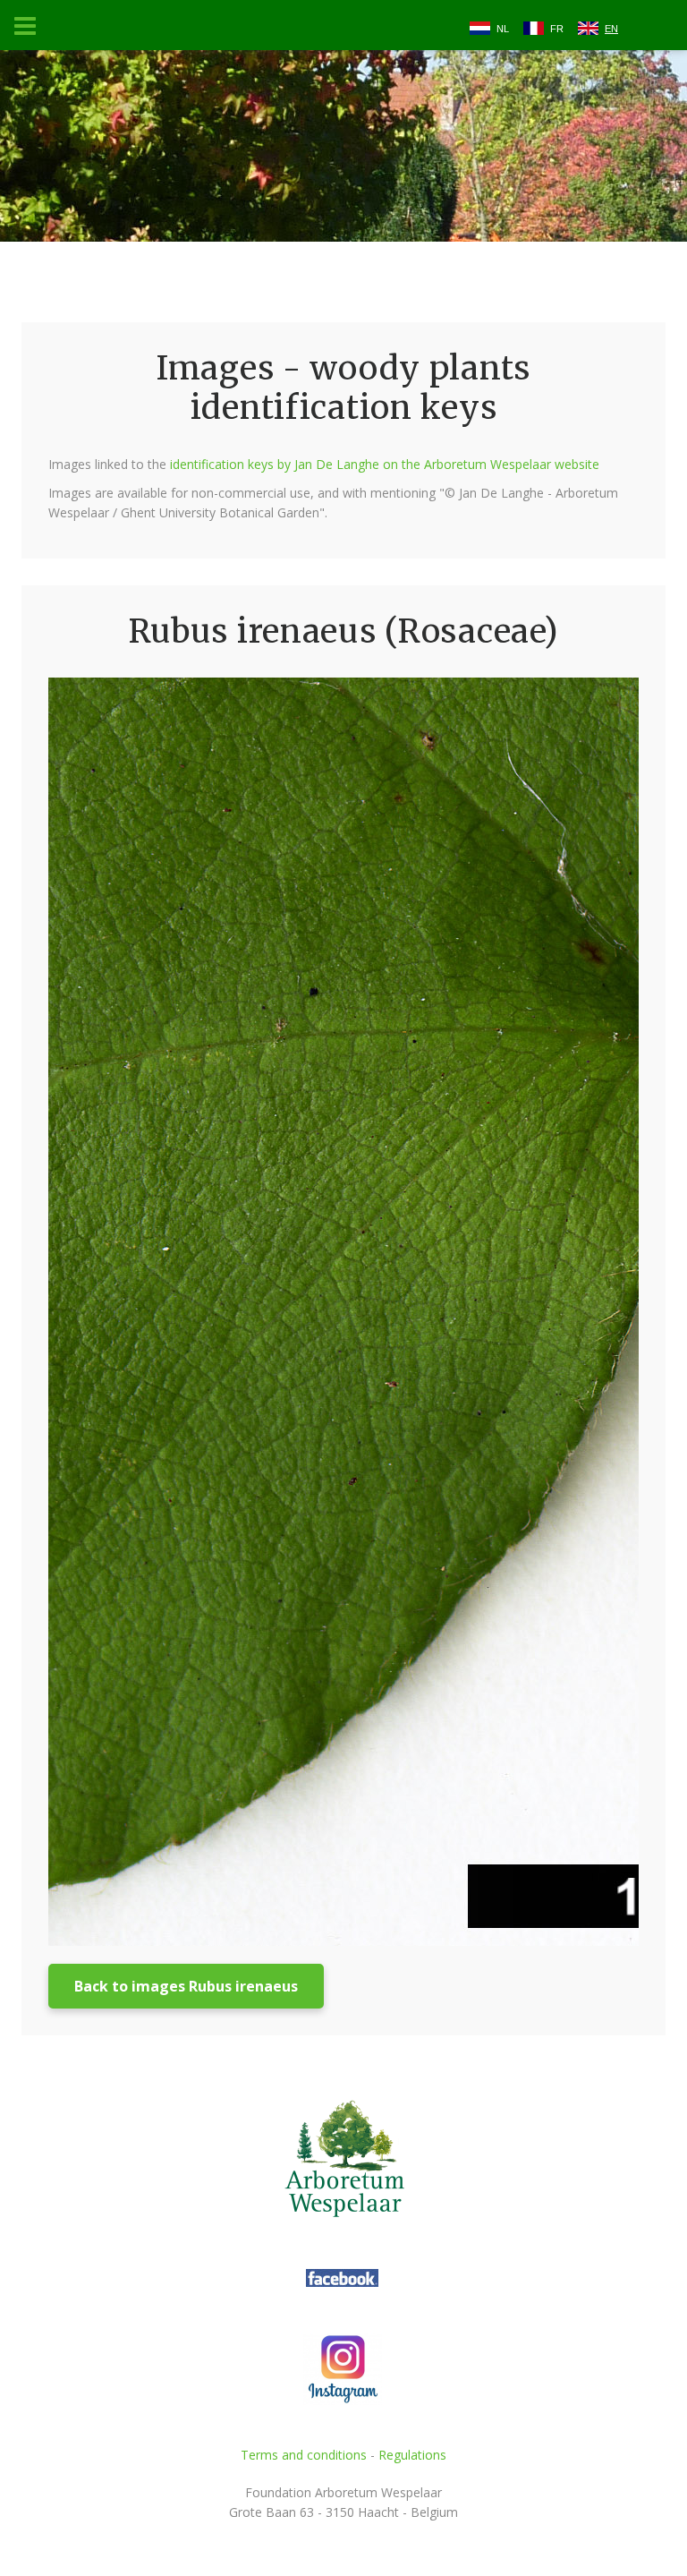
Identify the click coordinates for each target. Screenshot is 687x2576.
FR (557, 29)
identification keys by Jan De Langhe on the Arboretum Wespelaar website (385, 464)
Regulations (412, 2455)
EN (611, 29)
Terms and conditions (304, 2455)
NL (503, 29)
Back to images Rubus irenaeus (186, 1986)
